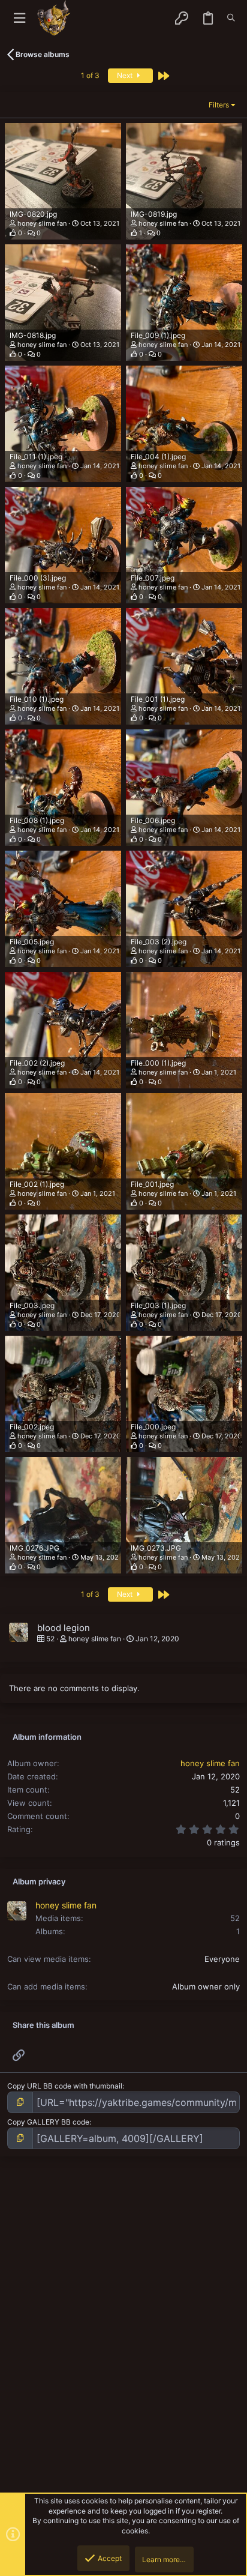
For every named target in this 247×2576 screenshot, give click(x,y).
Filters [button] (219, 105)
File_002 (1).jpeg (37, 1184)
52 (235, 1918)
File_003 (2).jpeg (159, 942)
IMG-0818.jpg (33, 335)
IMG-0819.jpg (154, 214)
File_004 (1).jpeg (158, 457)
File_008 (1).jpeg (37, 820)
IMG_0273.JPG (156, 1548)
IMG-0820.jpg (33, 214)
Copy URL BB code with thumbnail (65, 2086)
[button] (19, 18)
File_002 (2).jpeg (37, 1063)
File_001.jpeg (152, 1184)
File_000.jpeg (153, 1427)
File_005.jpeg (32, 942)
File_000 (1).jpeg (158, 1063)
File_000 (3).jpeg (38, 578)
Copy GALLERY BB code (48, 2122)
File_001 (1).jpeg (158, 699)
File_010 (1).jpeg (37, 699)
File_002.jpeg (32, 1427)
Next (126, 75)
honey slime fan (42, 223)
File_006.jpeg (153, 820)
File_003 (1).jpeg (158, 1305)
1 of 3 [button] (90, 75)
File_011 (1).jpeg (36, 457)
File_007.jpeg (153, 578)
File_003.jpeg (32, 1305)
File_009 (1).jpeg (158, 335)
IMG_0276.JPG (34, 1548)
